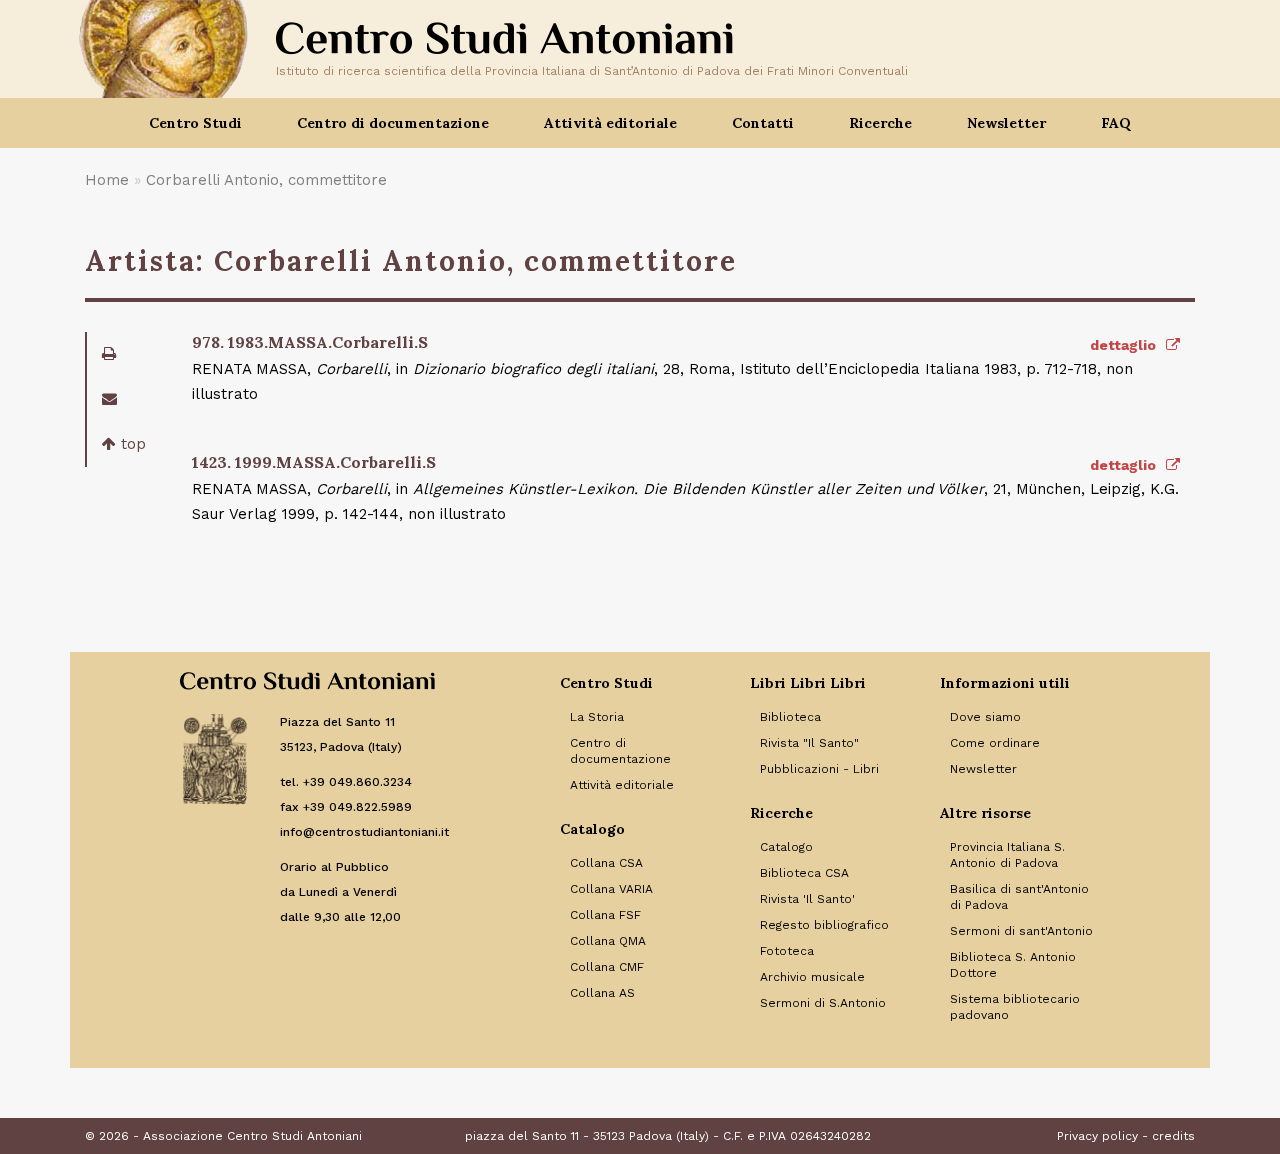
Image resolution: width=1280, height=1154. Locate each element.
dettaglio (1125, 345)
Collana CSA (606, 863)
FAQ (1116, 123)
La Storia (597, 717)
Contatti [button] (763, 123)
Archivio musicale (812, 977)
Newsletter (1006, 123)
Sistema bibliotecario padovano (1015, 1007)
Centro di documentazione (620, 751)
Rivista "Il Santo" (809, 743)
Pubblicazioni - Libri (819, 769)
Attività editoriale (622, 785)
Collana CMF (607, 967)
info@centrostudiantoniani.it (364, 832)
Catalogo (786, 847)
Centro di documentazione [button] (393, 123)
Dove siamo (985, 717)
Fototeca (787, 951)
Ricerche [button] (880, 123)
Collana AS (602, 993)
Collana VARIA (611, 889)
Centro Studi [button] (195, 123)
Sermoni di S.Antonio (823, 1003)
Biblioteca (790, 717)
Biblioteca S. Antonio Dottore (1013, 965)
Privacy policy (1097, 1136)
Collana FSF (605, 915)
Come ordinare (995, 743)
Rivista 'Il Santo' (807, 899)
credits (1173, 1136)
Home (107, 180)
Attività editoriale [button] (610, 123)
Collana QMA (608, 941)
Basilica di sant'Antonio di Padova (1019, 897)
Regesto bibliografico (824, 925)
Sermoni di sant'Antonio (1021, 931)
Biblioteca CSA (804, 873)
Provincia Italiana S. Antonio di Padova (1007, 855)
